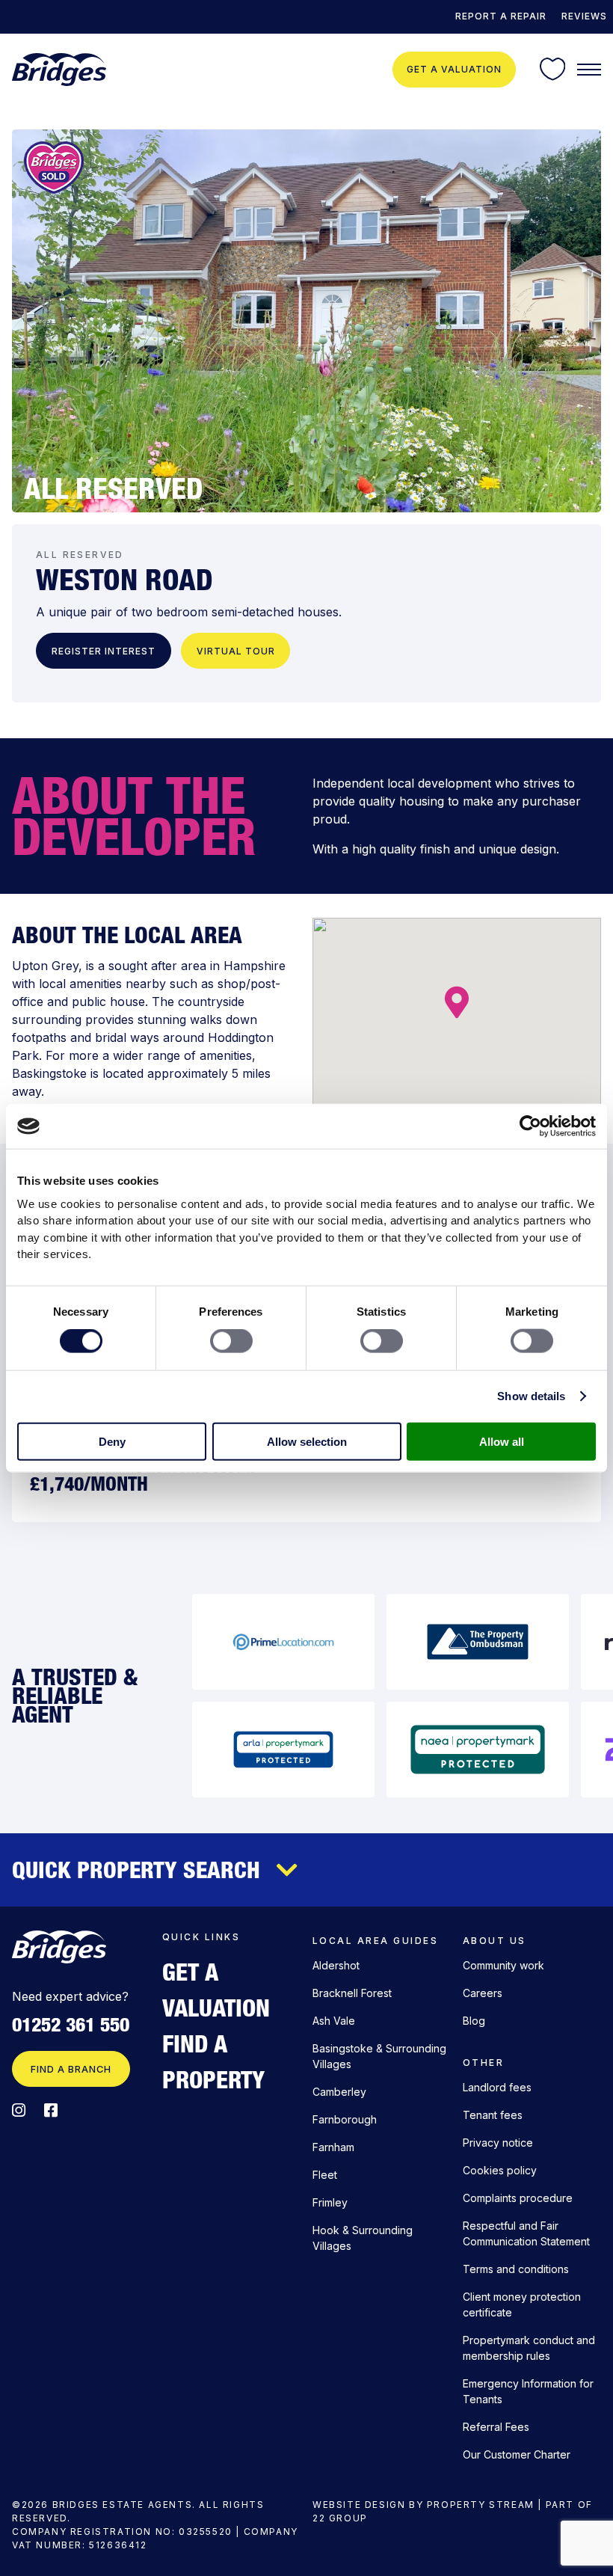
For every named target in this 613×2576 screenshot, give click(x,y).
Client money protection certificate (522, 2304)
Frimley (330, 2202)
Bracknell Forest (352, 1993)
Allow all (502, 1441)
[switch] (231, 1341)
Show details (531, 1396)
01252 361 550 (71, 2025)
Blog (474, 2021)
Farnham (333, 2147)
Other (483, 2063)
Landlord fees (497, 2087)
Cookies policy (500, 2170)
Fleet (325, 2175)
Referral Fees (496, 2427)
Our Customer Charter (517, 2454)
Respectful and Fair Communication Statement (526, 2233)
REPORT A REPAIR (501, 16)
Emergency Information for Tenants (528, 2391)
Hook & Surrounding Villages (363, 2238)
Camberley (339, 2092)
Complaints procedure (518, 2198)
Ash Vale (334, 2021)
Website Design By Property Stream (423, 2505)
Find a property (213, 2061)
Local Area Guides (375, 1941)
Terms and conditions (516, 2269)
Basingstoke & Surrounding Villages (379, 2056)
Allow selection (307, 1441)
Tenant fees (493, 2115)
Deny (112, 1441)
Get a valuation (454, 69)
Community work (503, 1965)
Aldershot (336, 1965)
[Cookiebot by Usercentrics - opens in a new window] (530, 1126)
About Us (495, 1941)
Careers (483, 1993)
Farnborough (345, 2119)
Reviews (584, 16)
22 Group (340, 2518)
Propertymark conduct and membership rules (529, 2348)
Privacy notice (498, 2143)
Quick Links (201, 1937)
